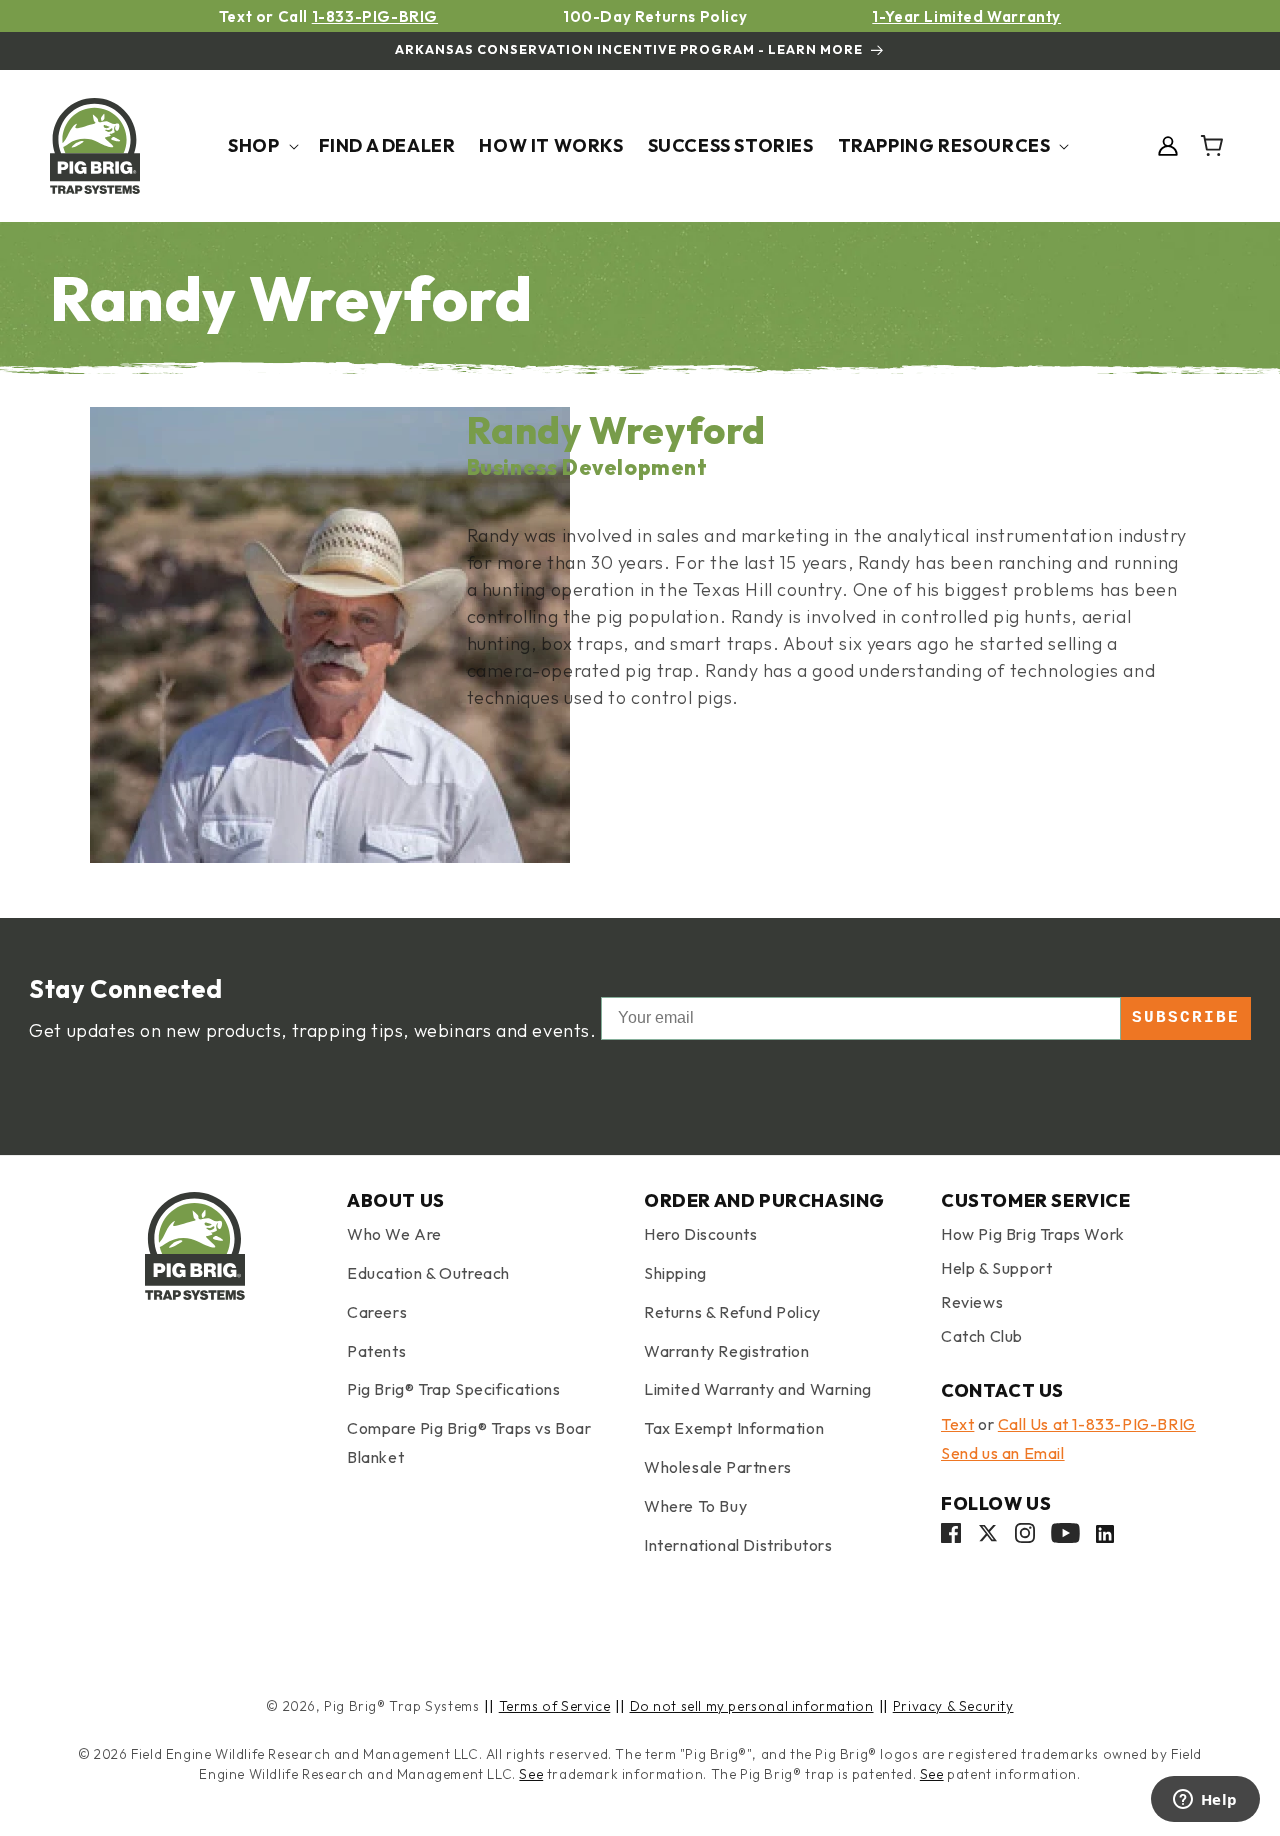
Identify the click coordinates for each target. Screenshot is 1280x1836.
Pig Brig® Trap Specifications (453, 1389)
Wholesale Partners (718, 1467)
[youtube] (1065, 1537)
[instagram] (1025, 1537)
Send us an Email (1003, 1453)
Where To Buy (695, 1506)
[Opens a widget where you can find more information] (1205, 1801)
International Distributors (738, 1545)
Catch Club (982, 1336)
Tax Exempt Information (734, 1428)
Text (957, 1424)
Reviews (972, 1302)
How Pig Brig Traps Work (1033, 1234)
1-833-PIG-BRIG (375, 16)
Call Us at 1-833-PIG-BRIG (1097, 1424)
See (531, 1774)
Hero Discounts (700, 1234)
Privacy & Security (953, 1706)
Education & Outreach (428, 1273)
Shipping (675, 1273)
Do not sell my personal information (752, 1706)
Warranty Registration (727, 1351)
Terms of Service (555, 1706)
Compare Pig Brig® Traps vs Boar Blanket (469, 1442)
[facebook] (951, 1537)
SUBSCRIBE (1186, 1018)
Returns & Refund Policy (732, 1312)
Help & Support (996, 1268)
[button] (261, 145)
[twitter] (988, 1537)
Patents (376, 1351)
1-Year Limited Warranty (966, 16)
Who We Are (394, 1234)
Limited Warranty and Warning (758, 1389)
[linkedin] (1105, 1537)
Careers (377, 1312)
